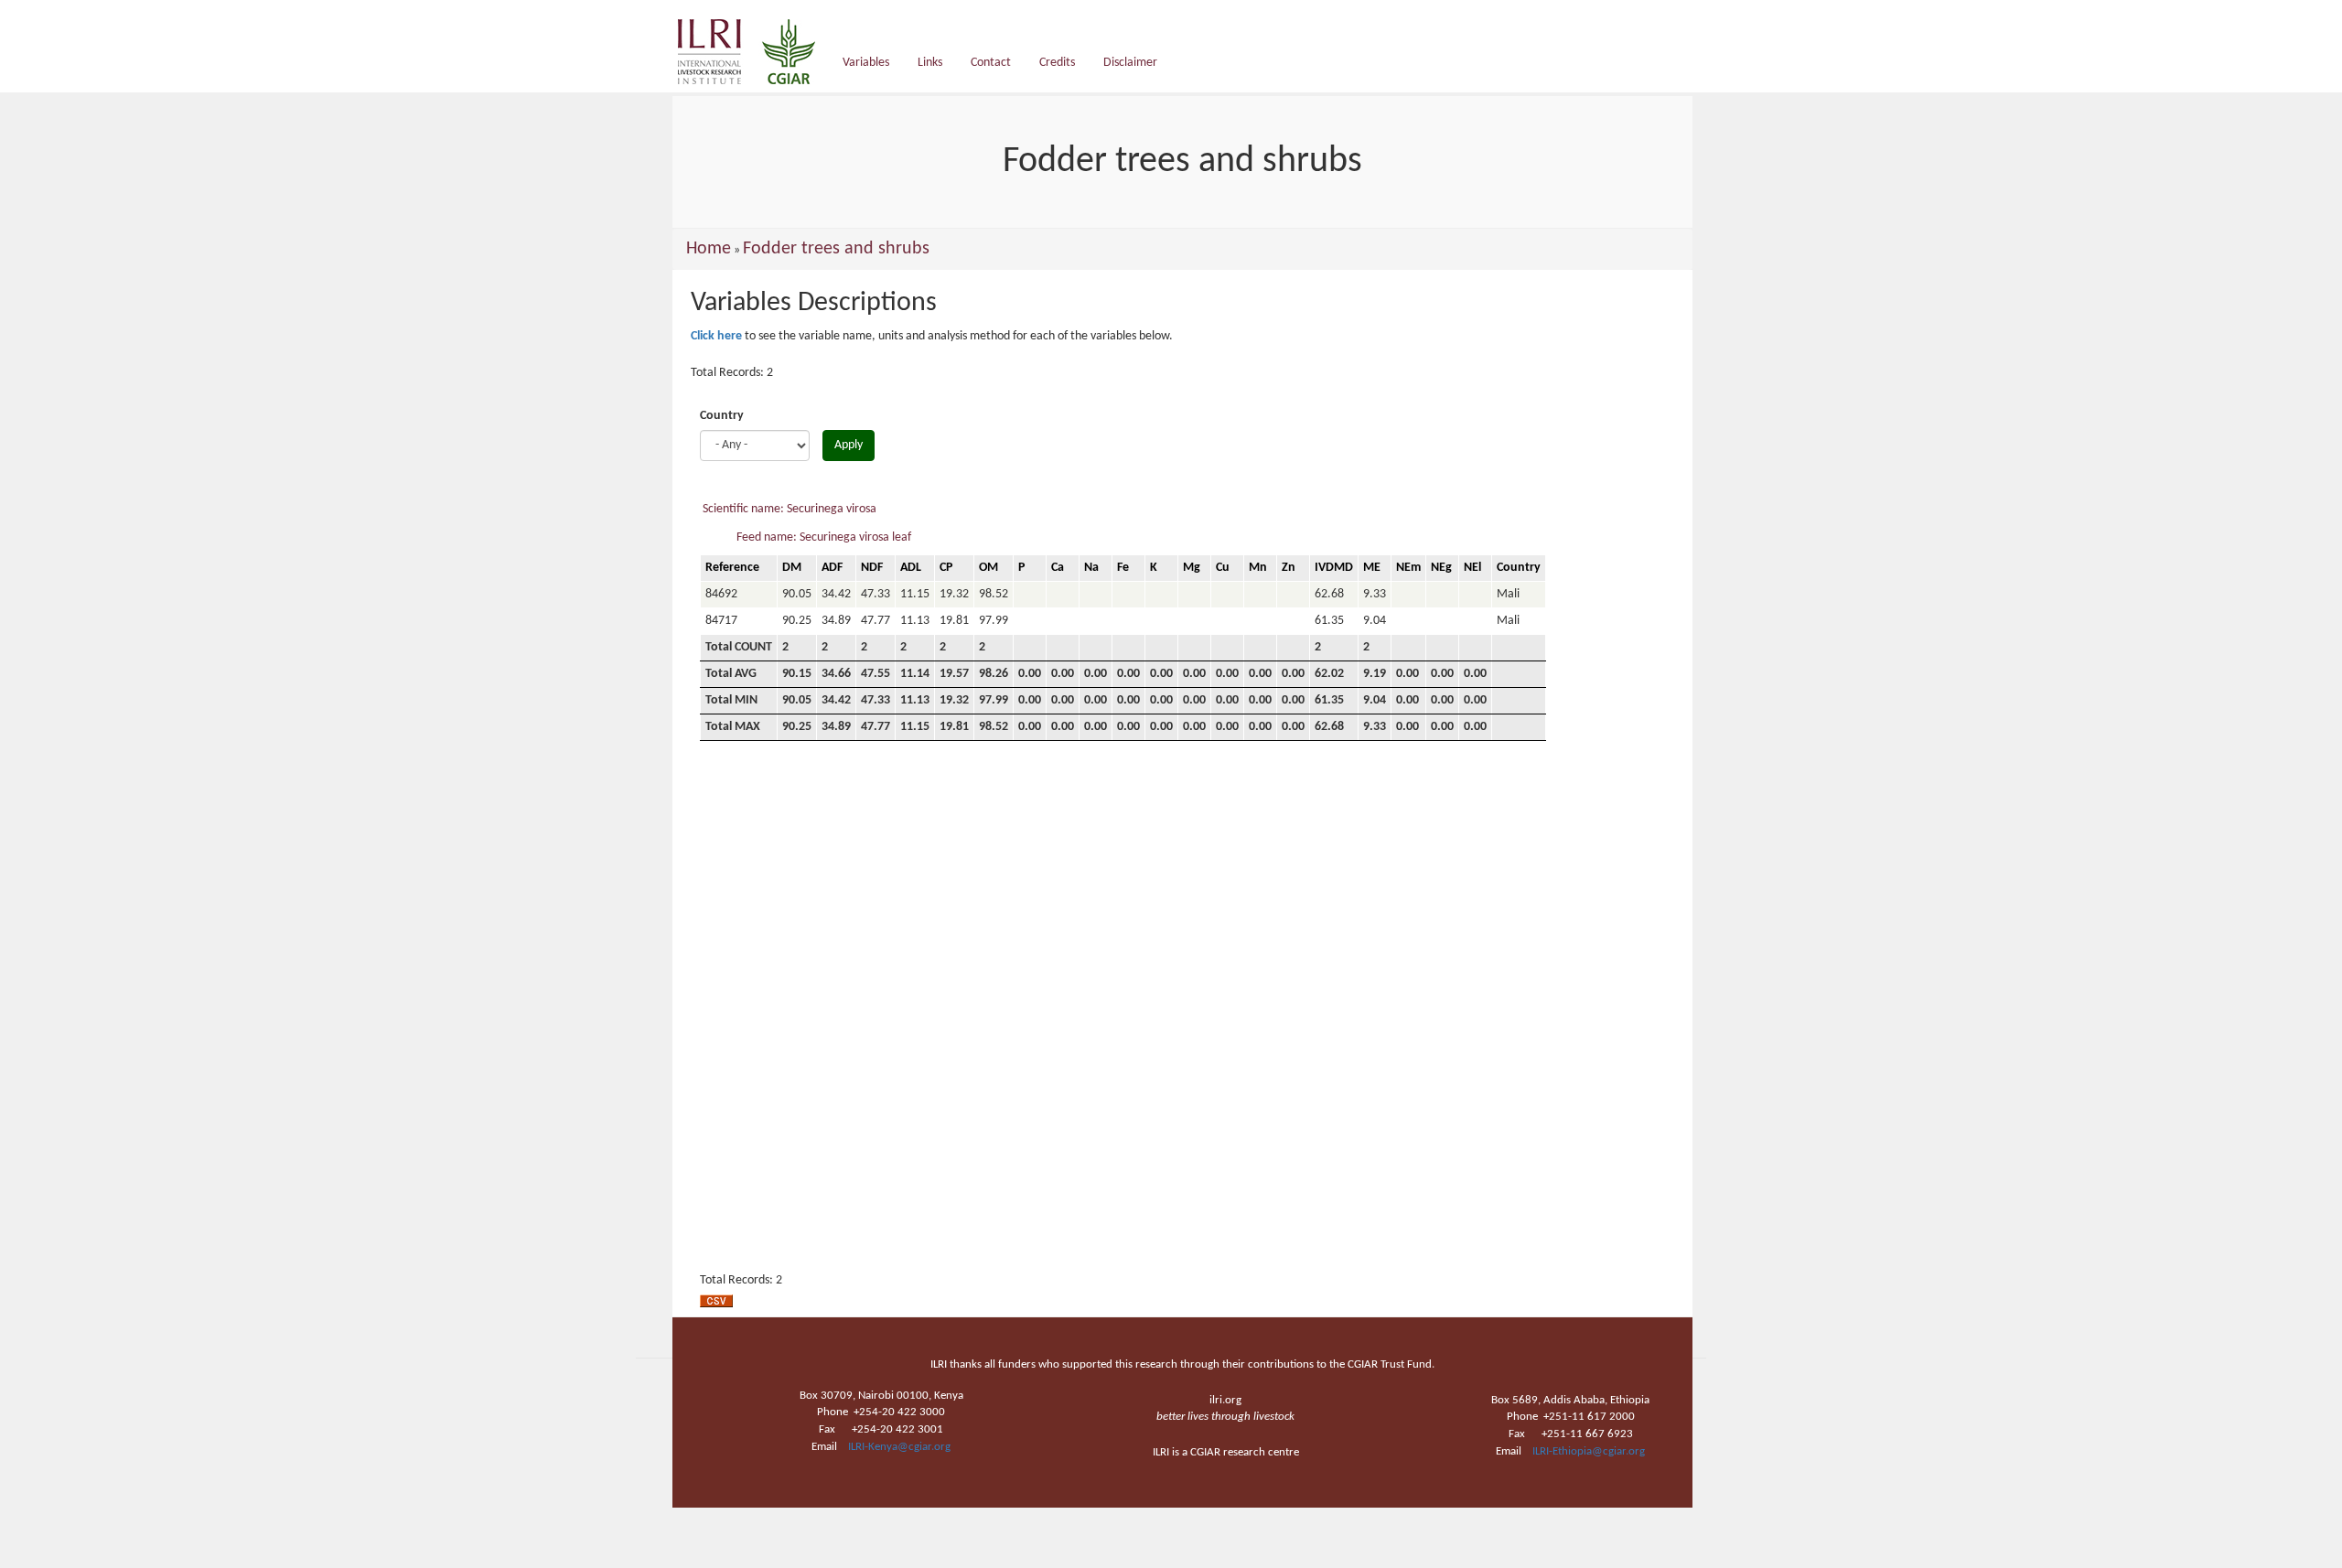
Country (722, 416)
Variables (866, 63)
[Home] (753, 52)
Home (709, 249)
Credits (1057, 63)
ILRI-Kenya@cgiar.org (899, 1447)
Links (930, 63)
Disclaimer (1130, 63)
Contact (991, 63)
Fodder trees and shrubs (836, 249)
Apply (849, 445)
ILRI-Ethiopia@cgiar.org (1589, 1451)
